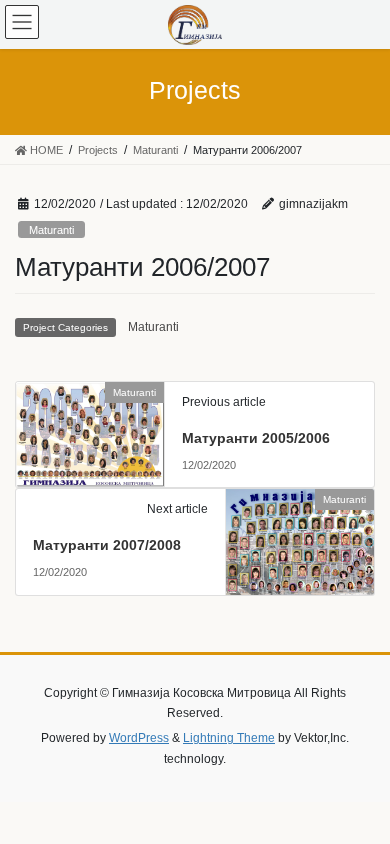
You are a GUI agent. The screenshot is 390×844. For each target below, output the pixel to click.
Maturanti (51, 230)
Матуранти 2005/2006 (256, 438)
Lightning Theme (229, 738)
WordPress (139, 738)
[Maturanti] (90, 432)
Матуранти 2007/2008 (107, 545)
